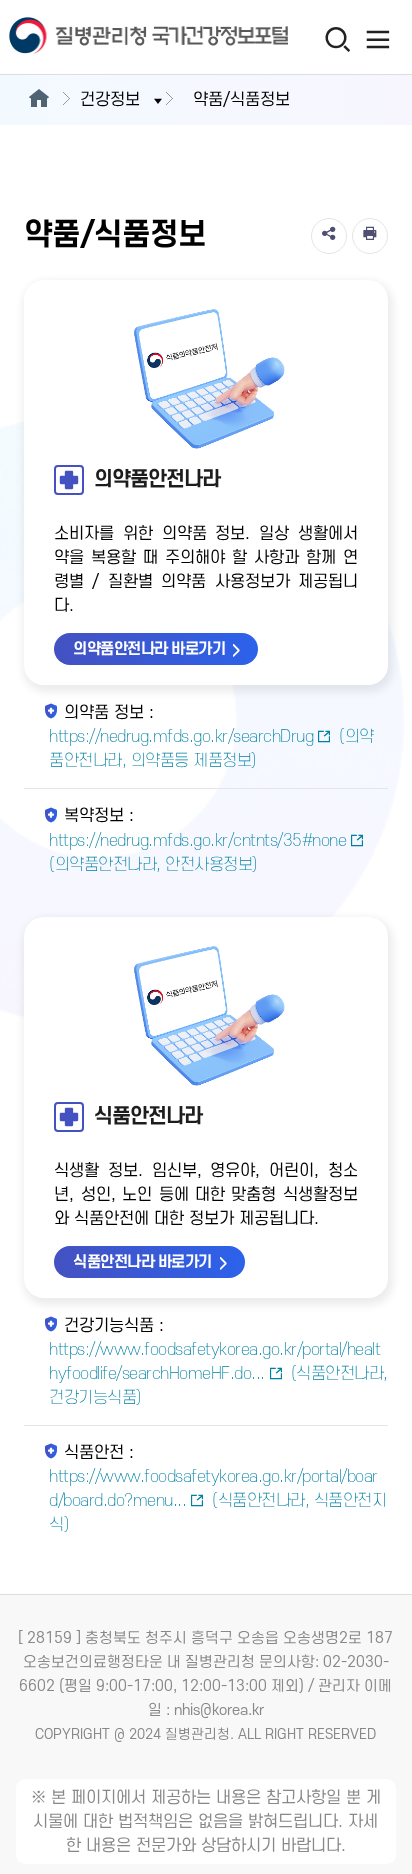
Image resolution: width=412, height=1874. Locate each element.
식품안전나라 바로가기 (142, 1262)
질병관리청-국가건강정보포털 (103, 37)
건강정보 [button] (110, 100)
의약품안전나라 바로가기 (149, 649)
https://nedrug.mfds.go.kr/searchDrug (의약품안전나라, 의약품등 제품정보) (211, 749)
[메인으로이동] (38, 100)
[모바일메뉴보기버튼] (378, 39)
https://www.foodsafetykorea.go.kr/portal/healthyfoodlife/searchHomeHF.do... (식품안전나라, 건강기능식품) (218, 1374)
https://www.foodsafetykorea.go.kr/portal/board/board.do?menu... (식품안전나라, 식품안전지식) (217, 1501)
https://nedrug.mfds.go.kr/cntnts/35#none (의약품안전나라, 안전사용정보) (197, 853)
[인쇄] (370, 236)
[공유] (329, 236)
